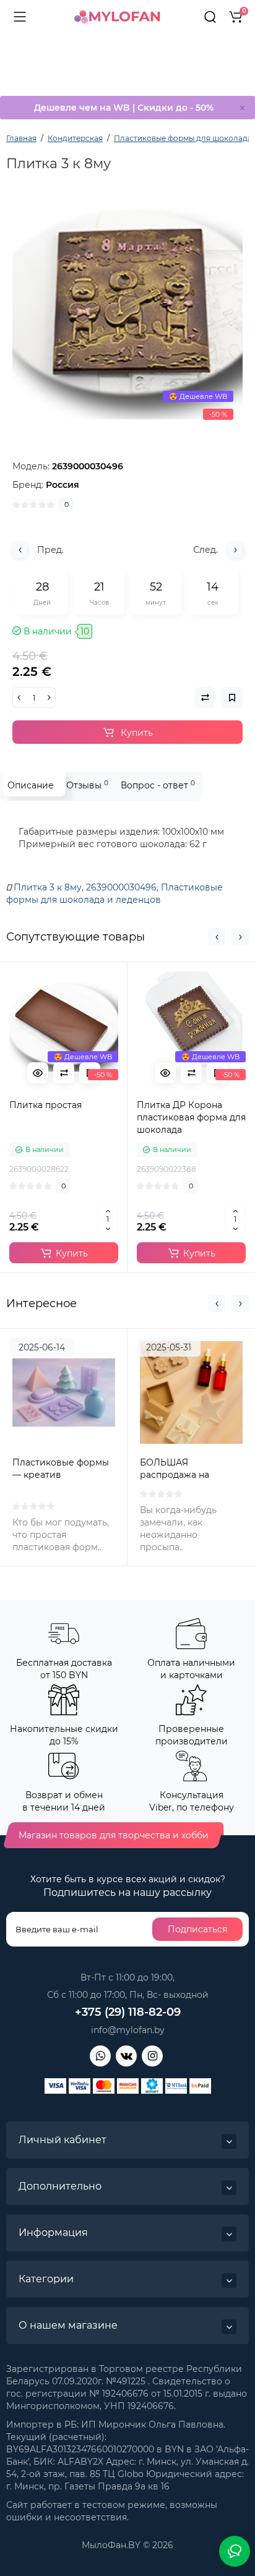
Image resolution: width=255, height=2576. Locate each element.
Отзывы (87, 785)
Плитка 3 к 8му (48, 887)
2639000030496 (121, 887)
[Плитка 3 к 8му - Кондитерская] (127, 311)
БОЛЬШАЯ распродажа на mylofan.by (175, 1475)
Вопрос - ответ (158, 785)
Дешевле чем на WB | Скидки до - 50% (124, 108)
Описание (31, 785)
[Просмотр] (38, 1073)
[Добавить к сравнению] (64, 1073)
